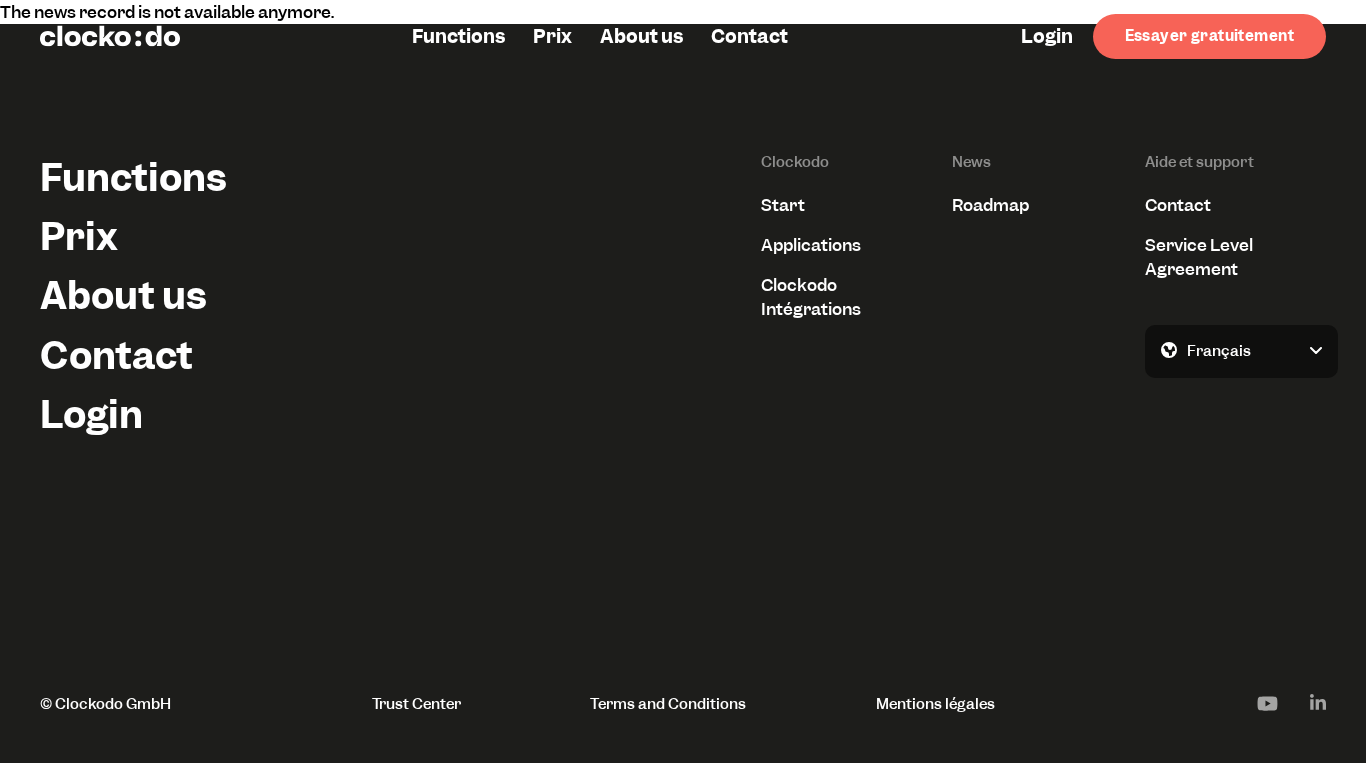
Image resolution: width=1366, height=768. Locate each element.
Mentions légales (935, 704)
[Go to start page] (110, 36)
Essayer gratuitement (1209, 36)
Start (783, 205)
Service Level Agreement (1199, 257)
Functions (458, 36)
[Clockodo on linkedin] (1318, 703)
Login (1047, 36)
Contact (749, 36)
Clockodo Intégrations (811, 297)
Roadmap (990, 205)
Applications (811, 245)
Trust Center (416, 704)
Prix (552, 36)
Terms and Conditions (668, 704)
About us (641, 36)
